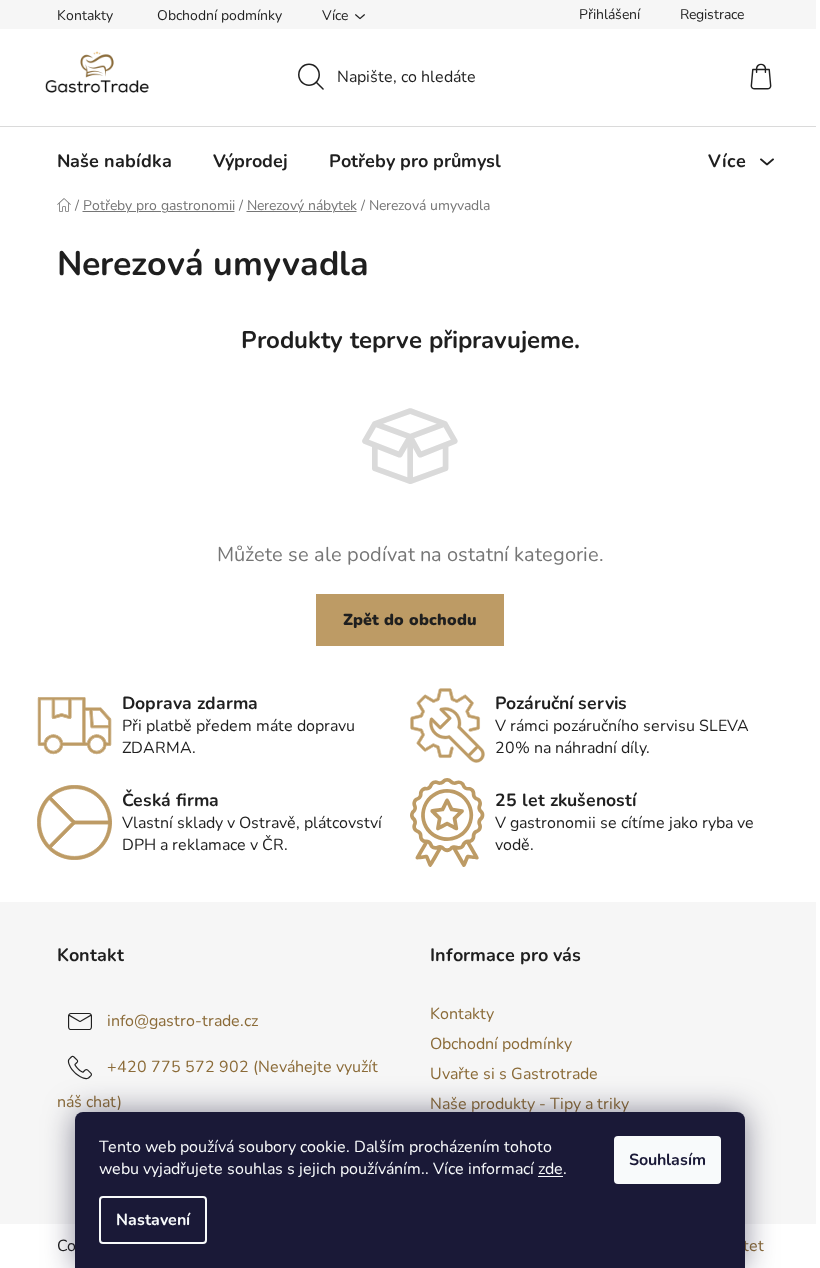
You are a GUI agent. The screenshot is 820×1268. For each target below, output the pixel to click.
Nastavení (153, 1220)
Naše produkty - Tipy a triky (529, 1104)
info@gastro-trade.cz (182, 1021)
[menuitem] (114, 161)
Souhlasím (667, 1160)
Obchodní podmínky (219, 15)
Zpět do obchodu (410, 620)
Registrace (712, 14)
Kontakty (85, 15)
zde (550, 1169)
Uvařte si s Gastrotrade (514, 1074)
